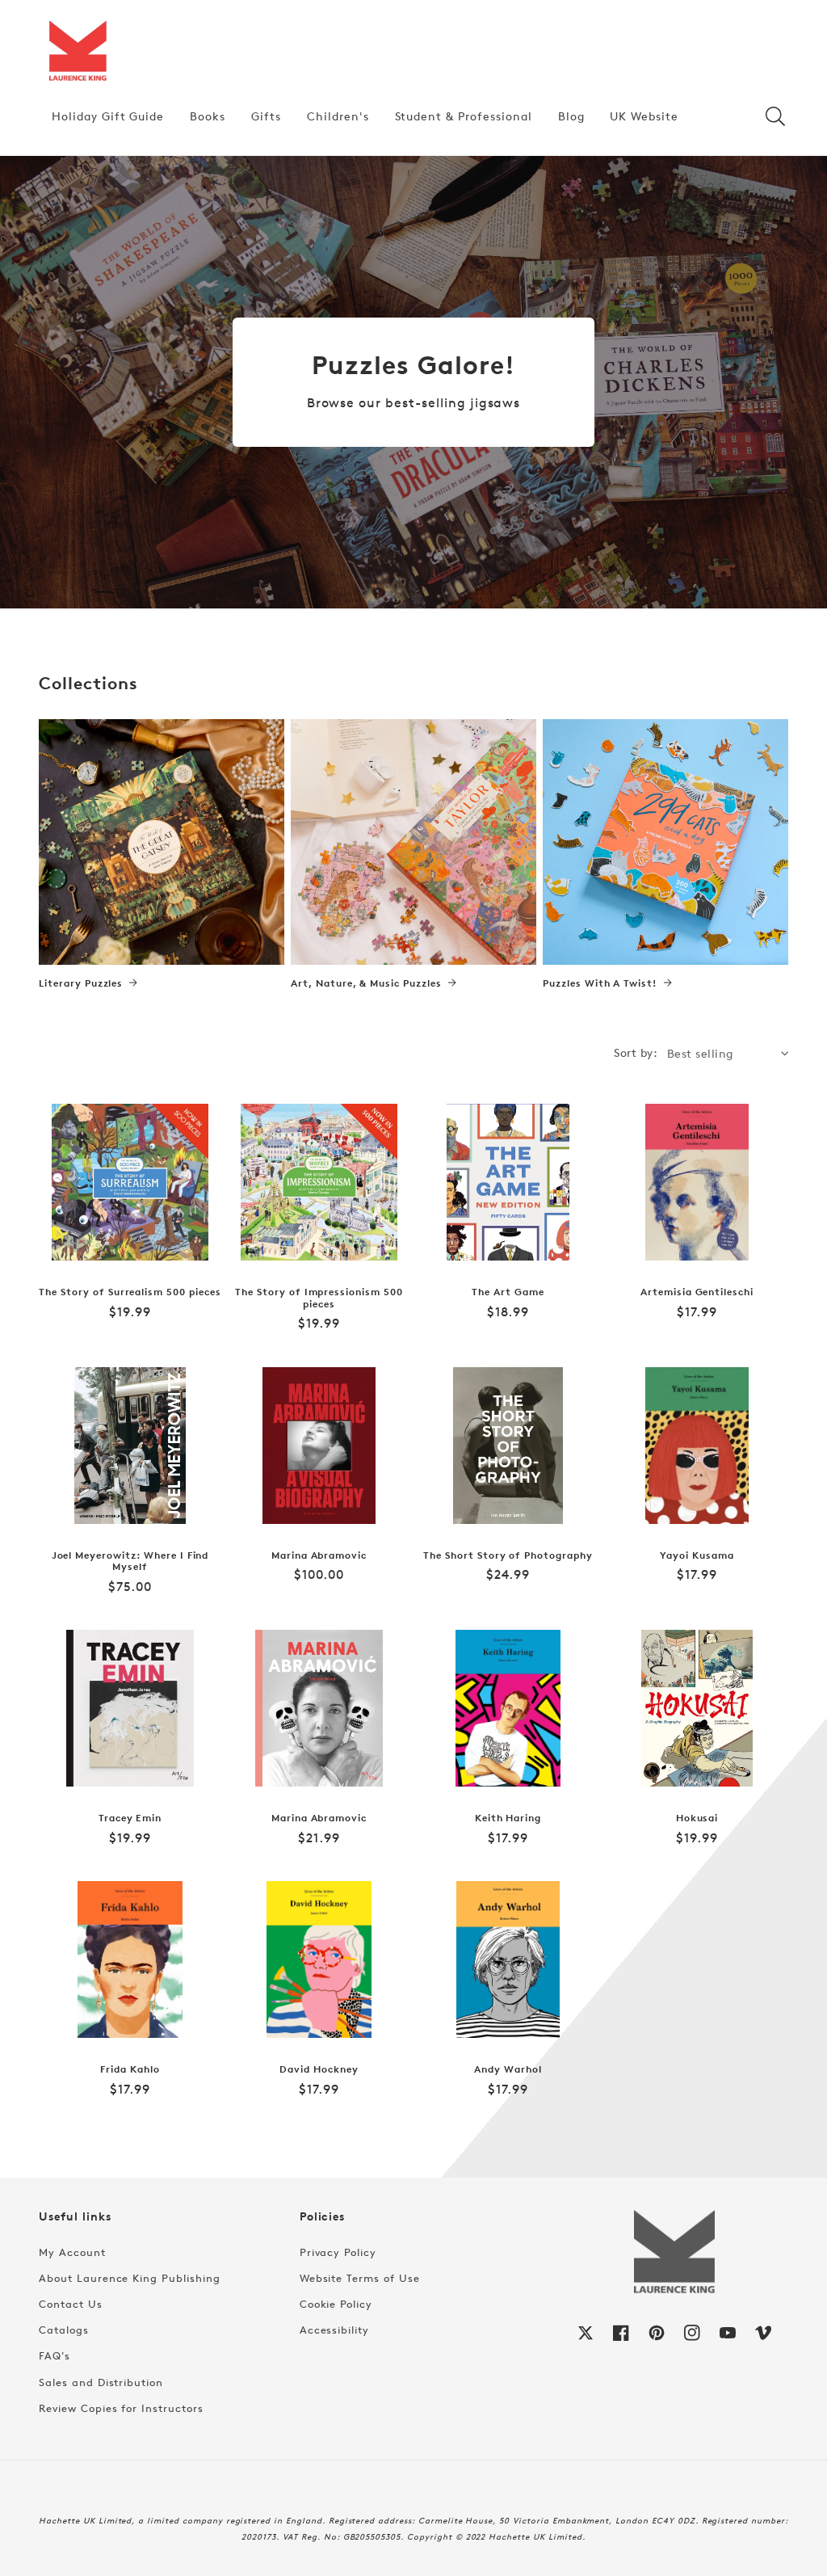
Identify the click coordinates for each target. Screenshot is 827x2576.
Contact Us (71, 2304)
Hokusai (697, 1818)
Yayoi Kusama (697, 1555)
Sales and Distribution (101, 2382)
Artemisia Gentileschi (697, 1292)
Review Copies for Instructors (121, 2408)
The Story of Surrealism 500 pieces (130, 1292)
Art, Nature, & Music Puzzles (366, 983)
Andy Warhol (508, 2069)
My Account (72, 2252)
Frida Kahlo (130, 2069)
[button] (775, 116)
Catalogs (64, 2330)
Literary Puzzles (81, 983)
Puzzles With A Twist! (600, 983)
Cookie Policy (336, 2304)
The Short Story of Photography (508, 1555)
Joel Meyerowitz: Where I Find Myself (130, 1562)
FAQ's (55, 2355)
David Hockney (319, 2069)
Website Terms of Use (360, 2278)
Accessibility (334, 2330)
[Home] (78, 52)
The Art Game (508, 1292)
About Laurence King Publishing (130, 2278)
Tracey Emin (130, 1818)
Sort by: (636, 1052)
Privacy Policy (338, 2252)
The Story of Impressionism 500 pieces (319, 1298)
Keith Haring (508, 1818)
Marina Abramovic (319, 1555)
